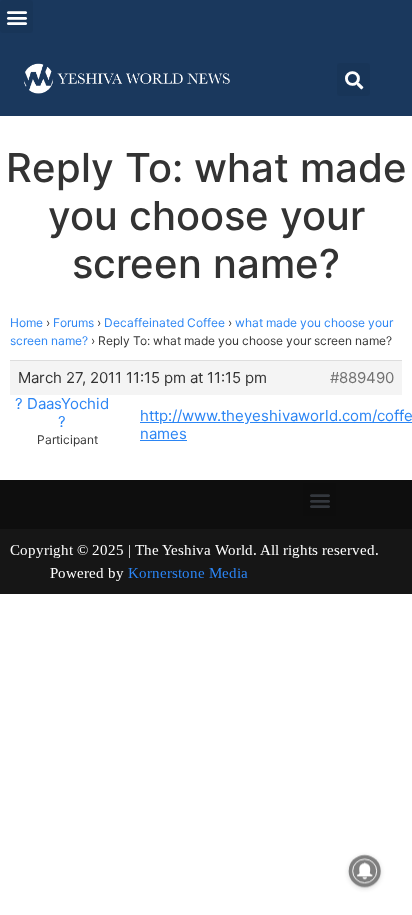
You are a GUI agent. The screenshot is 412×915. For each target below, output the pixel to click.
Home (26, 322)
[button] (16, 16)
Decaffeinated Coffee (164, 322)
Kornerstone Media (188, 573)
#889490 (362, 378)
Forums (73, 322)
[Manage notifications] (365, 871)
